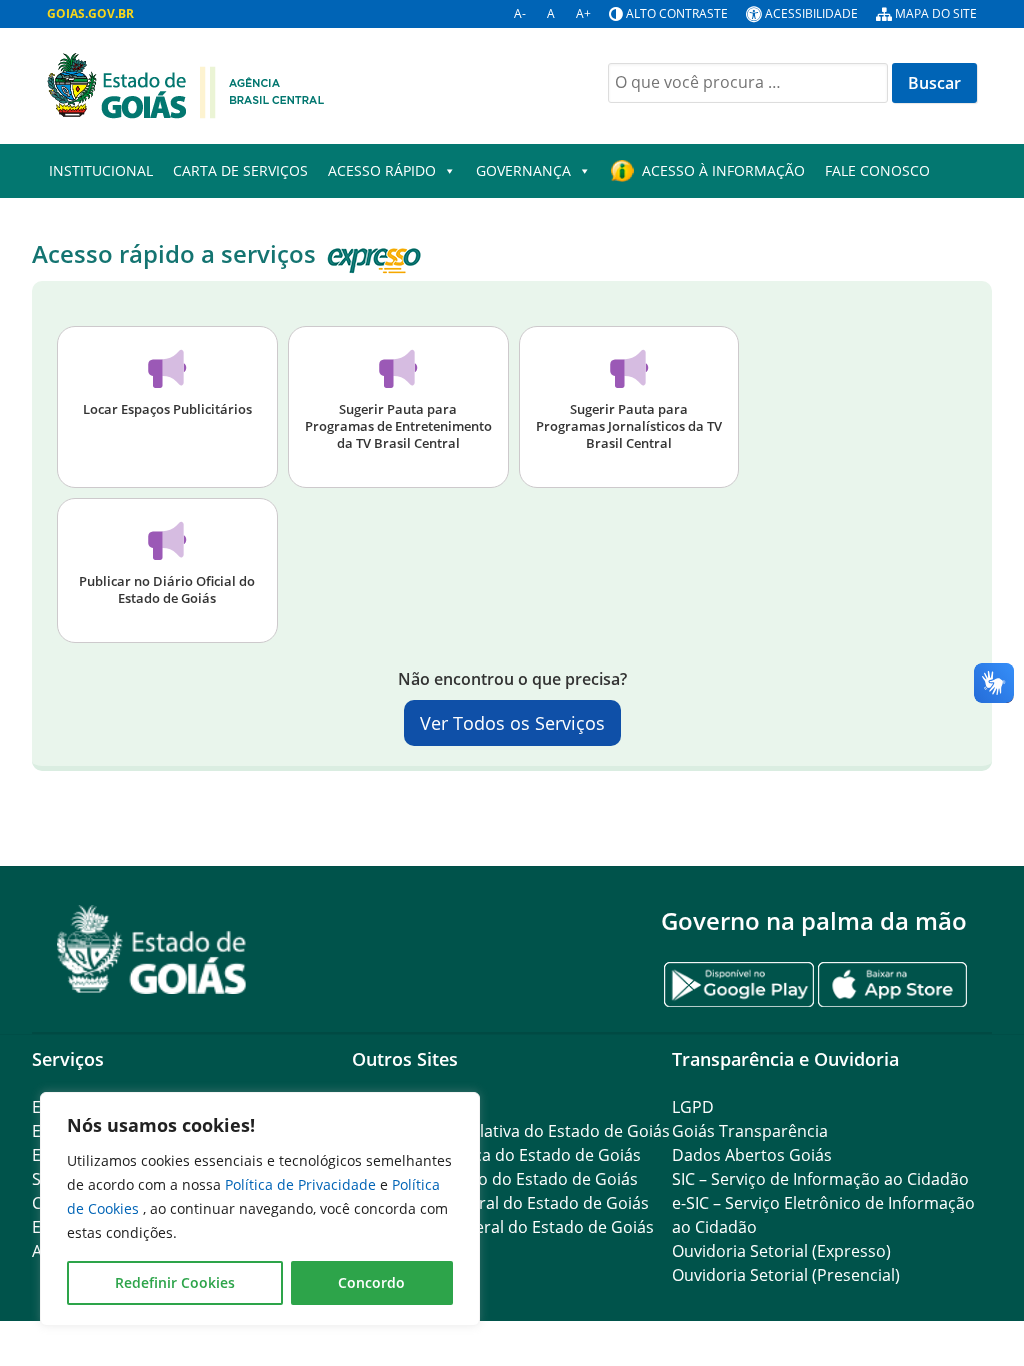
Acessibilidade (811, 13)
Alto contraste (677, 13)
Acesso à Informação (723, 170)
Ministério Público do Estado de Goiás (495, 1179)
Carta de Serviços (240, 170)
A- (520, 13)
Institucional (101, 170)
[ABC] (185, 84)
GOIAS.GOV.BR (90, 13)
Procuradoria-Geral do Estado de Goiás (500, 1203)
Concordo (371, 1282)
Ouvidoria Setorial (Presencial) (786, 1275)
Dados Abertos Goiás (752, 1155)
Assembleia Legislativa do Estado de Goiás (511, 1131)
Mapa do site (936, 13)
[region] (260, 1209)
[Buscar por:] (748, 83)
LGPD (693, 1107)
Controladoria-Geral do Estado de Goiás (503, 1227)
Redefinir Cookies (175, 1282)
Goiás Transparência (750, 1131)
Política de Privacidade (302, 1184)
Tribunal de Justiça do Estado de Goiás (496, 1155)
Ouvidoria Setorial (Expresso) (781, 1251)
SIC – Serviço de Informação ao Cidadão (820, 1179)
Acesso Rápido (382, 170)
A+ (583, 13)
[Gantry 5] (152, 949)
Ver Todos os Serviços (512, 723)
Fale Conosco (877, 170)
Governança (523, 170)
